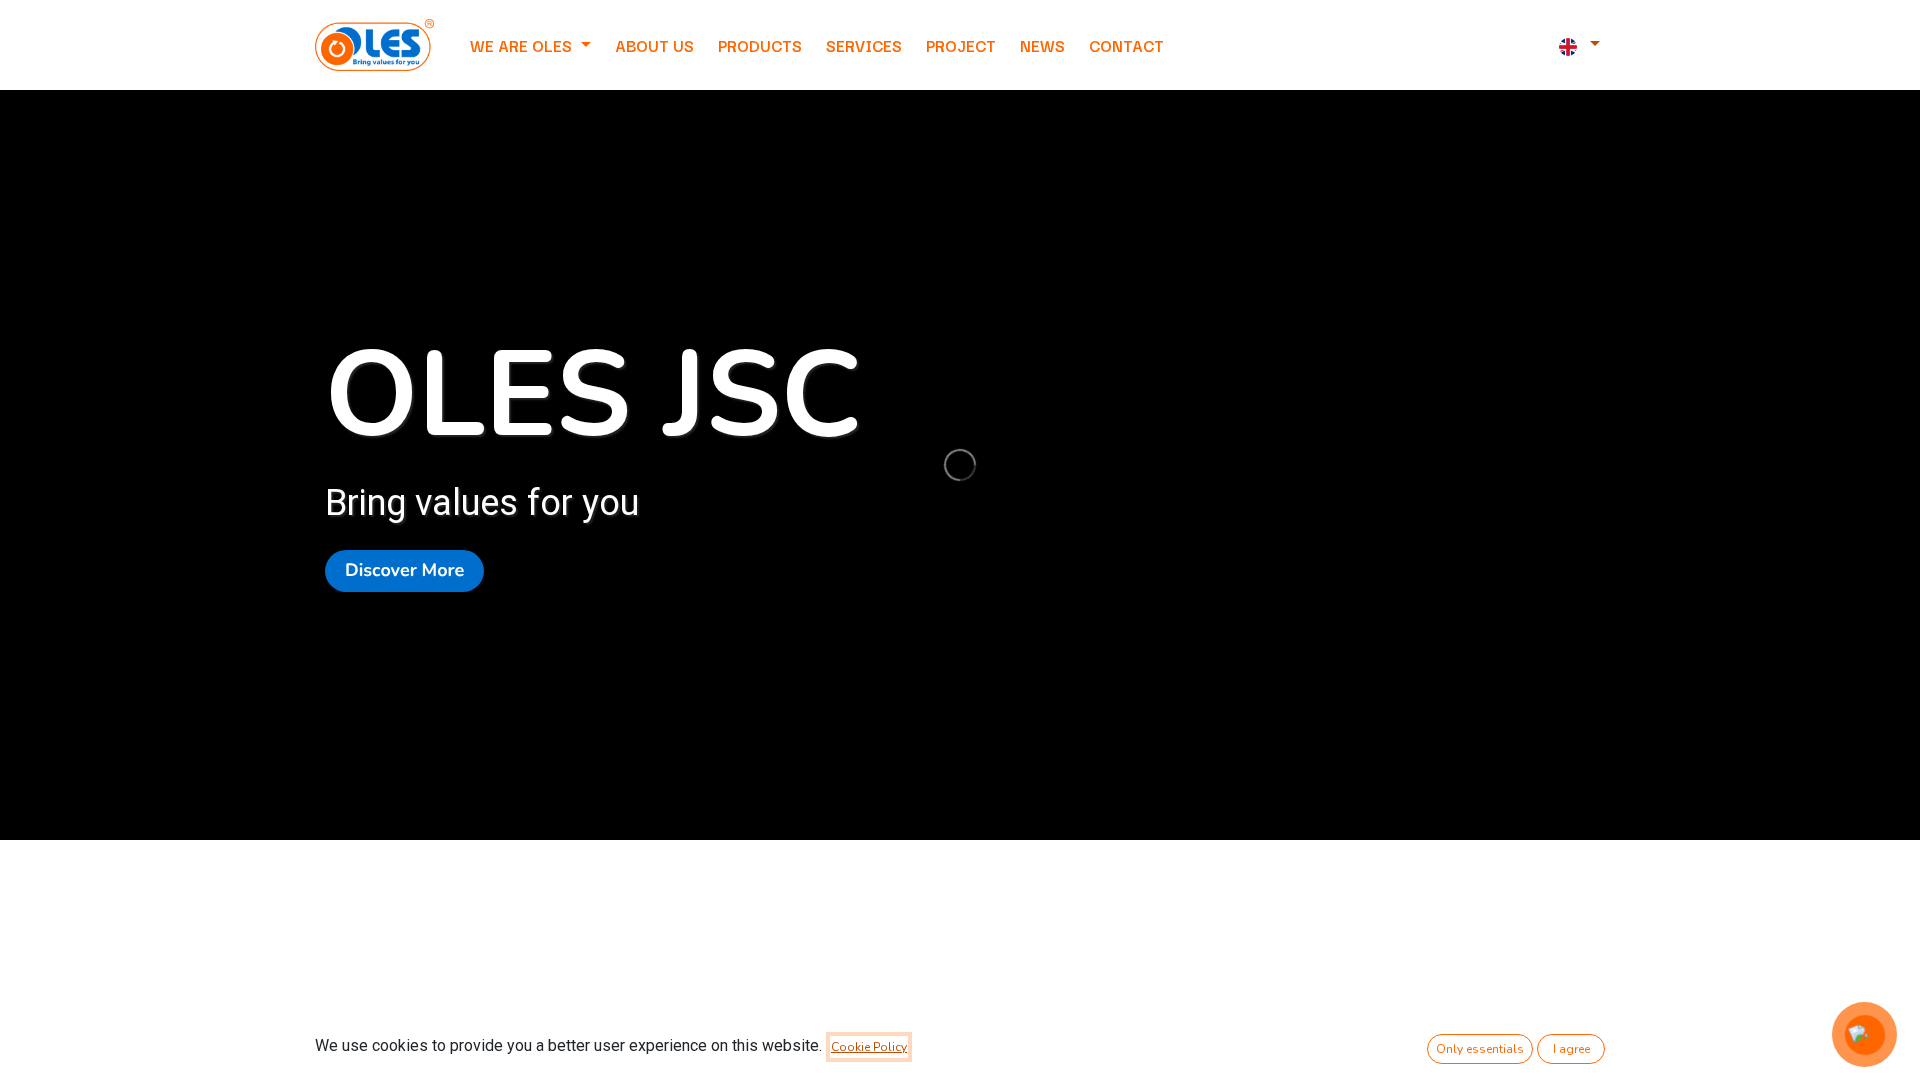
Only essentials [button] (1480, 1049)
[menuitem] (654, 45)
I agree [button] (1571, 1049)
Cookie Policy (869, 1047)
